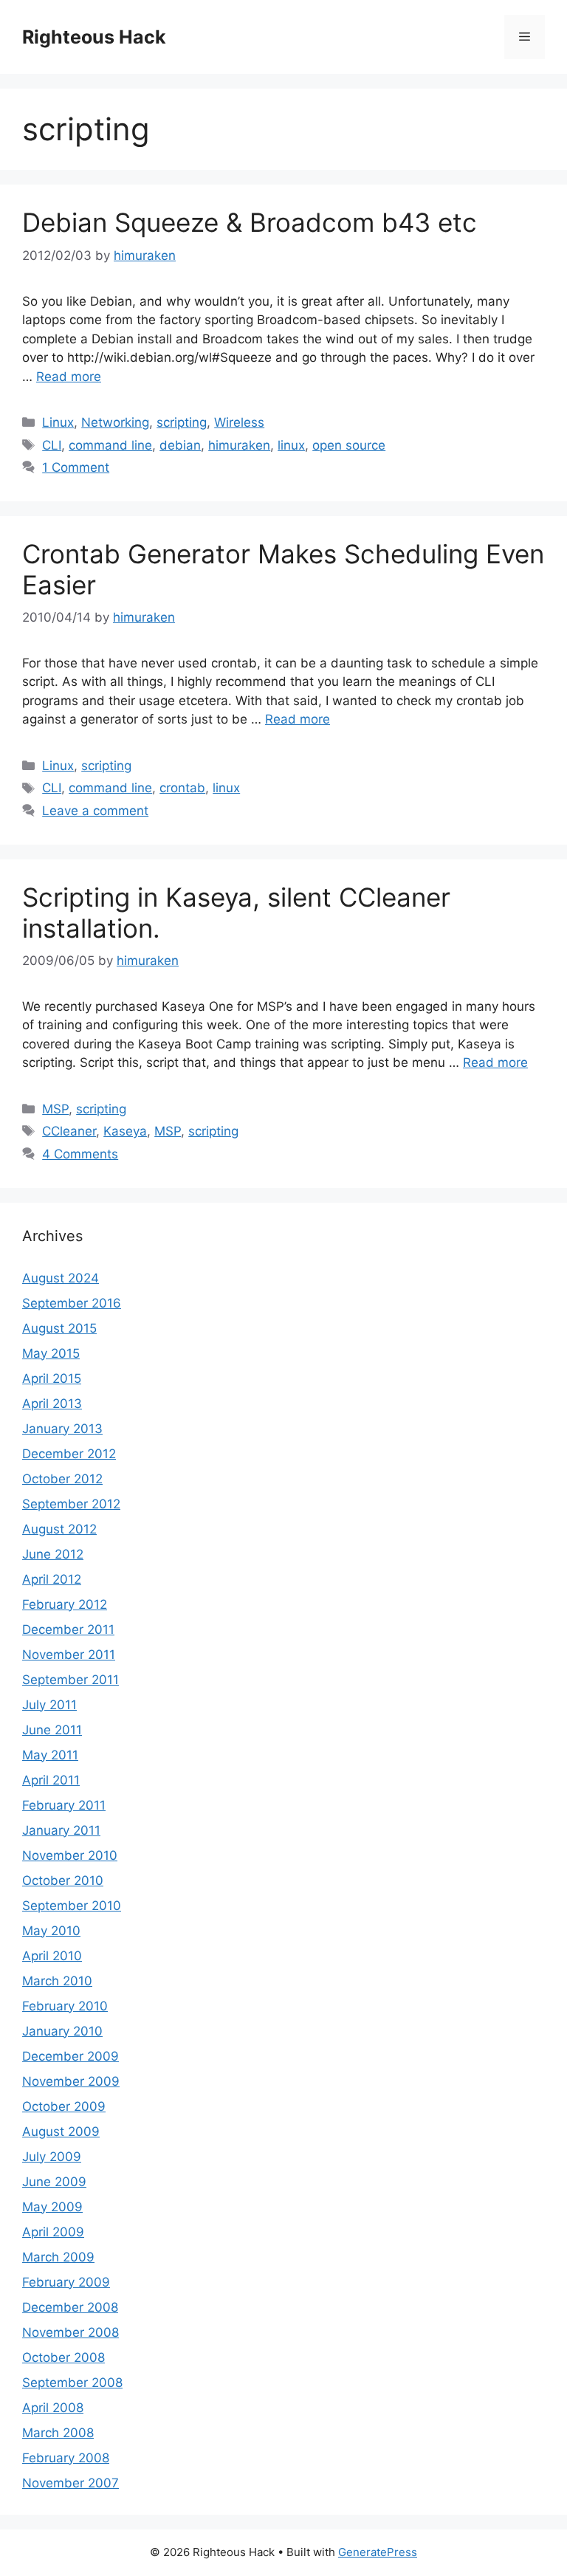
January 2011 (61, 1830)
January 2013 (62, 1429)
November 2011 (69, 1655)
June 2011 (52, 1730)
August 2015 (59, 1328)
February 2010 (65, 2006)
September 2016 (72, 1303)
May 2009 (52, 2207)
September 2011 (71, 1680)
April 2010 (52, 1956)
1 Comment (76, 467)
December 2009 (71, 2056)
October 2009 (64, 2106)
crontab (182, 788)
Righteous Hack (94, 37)
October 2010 (63, 1881)
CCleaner (69, 1131)
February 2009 (66, 2282)
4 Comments (80, 1154)
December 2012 (69, 1454)
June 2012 (53, 1554)
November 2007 (71, 2483)
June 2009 (54, 2182)
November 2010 (70, 1855)
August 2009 (61, 2132)
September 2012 (71, 1504)
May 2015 (51, 1353)
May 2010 (51, 1931)
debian (180, 445)
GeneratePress (378, 2552)
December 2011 (68, 1629)
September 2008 (72, 2383)
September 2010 (72, 1906)
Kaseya (125, 1131)
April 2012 (52, 1579)
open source (349, 445)
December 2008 (70, 2307)
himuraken (239, 445)
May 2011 (50, 1755)
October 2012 (62, 1479)
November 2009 (71, 2081)
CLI (52, 445)
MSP (55, 1109)
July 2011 (49, 1705)
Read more (69, 377)
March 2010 (57, 1981)
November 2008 (71, 2332)
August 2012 (59, 1529)
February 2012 (65, 1604)
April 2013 (52, 1404)
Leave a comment (95, 811)
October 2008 (63, 2357)
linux (291, 445)
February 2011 (64, 1805)
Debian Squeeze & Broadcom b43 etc (250, 222)
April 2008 (53, 2408)
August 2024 (61, 1278)
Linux (58, 422)
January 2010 (62, 2031)
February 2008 (66, 2458)
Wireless (239, 422)
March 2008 (58, 2433)
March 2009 (58, 2257)
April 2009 (53, 2232)
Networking (115, 422)
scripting (182, 422)
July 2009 (52, 2157)
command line (110, 445)
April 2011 (51, 1780)
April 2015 (52, 1378)
